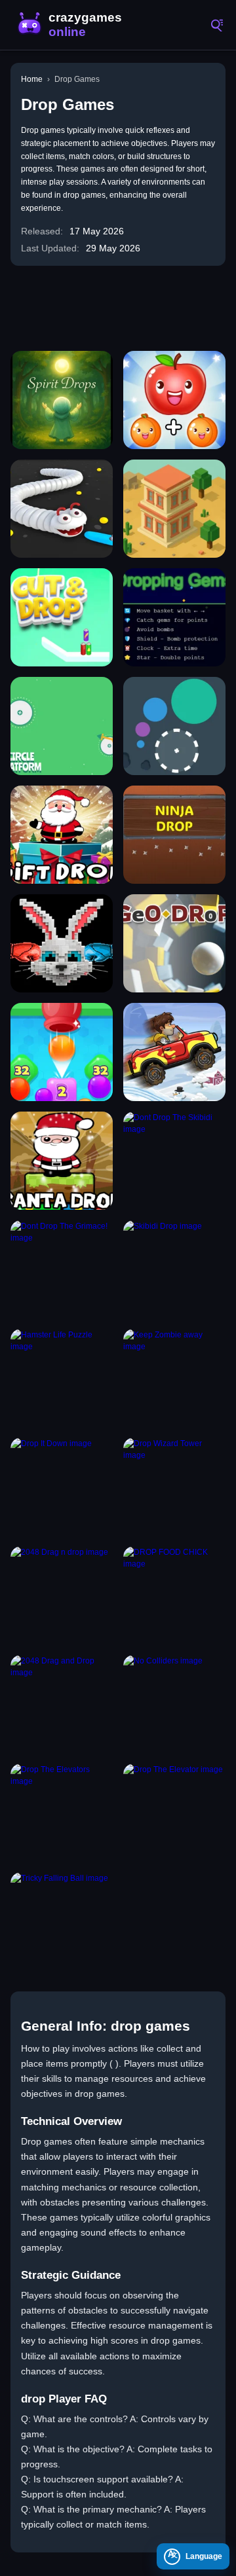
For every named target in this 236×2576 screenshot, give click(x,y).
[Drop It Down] (62, 1487)
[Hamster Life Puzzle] (62, 1378)
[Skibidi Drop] (174, 1269)
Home (32, 79)
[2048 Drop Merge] (62, 1052)
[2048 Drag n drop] (62, 1595)
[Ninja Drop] (174, 835)
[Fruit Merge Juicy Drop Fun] (174, 400)
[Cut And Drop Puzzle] (62, 617)
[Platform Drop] (62, 726)
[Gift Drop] (62, 835)
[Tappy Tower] (174, 509)
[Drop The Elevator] (174, 1813)
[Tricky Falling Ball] (62, 1921)
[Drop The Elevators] (62, 1813)
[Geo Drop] (174, 943)
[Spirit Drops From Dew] (62, 400)
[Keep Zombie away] (174, 1378)
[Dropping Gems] (174, 617)
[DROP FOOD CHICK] (174, 1595)
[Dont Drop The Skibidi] (174, 1161)
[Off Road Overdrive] (174, 1052)
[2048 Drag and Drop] (62, 1704)
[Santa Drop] (62, 1161)
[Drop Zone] (174, 726)
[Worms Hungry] (62, 509)
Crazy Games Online (72, 25)
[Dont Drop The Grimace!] (62, 1269)
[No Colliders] (174, 1704)
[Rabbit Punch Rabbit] (62, 943)
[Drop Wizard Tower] (174, 1487)
